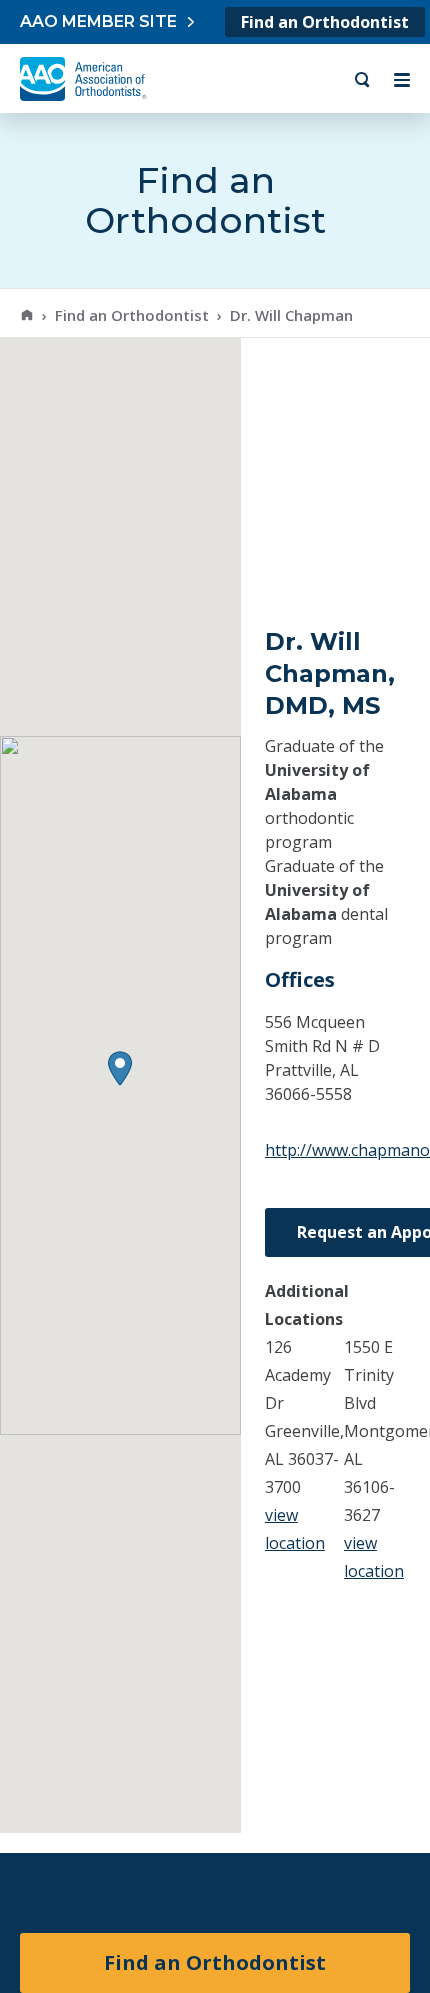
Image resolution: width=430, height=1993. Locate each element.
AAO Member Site (98, 21)
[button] (120, 1068)
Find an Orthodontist (325, 22)
